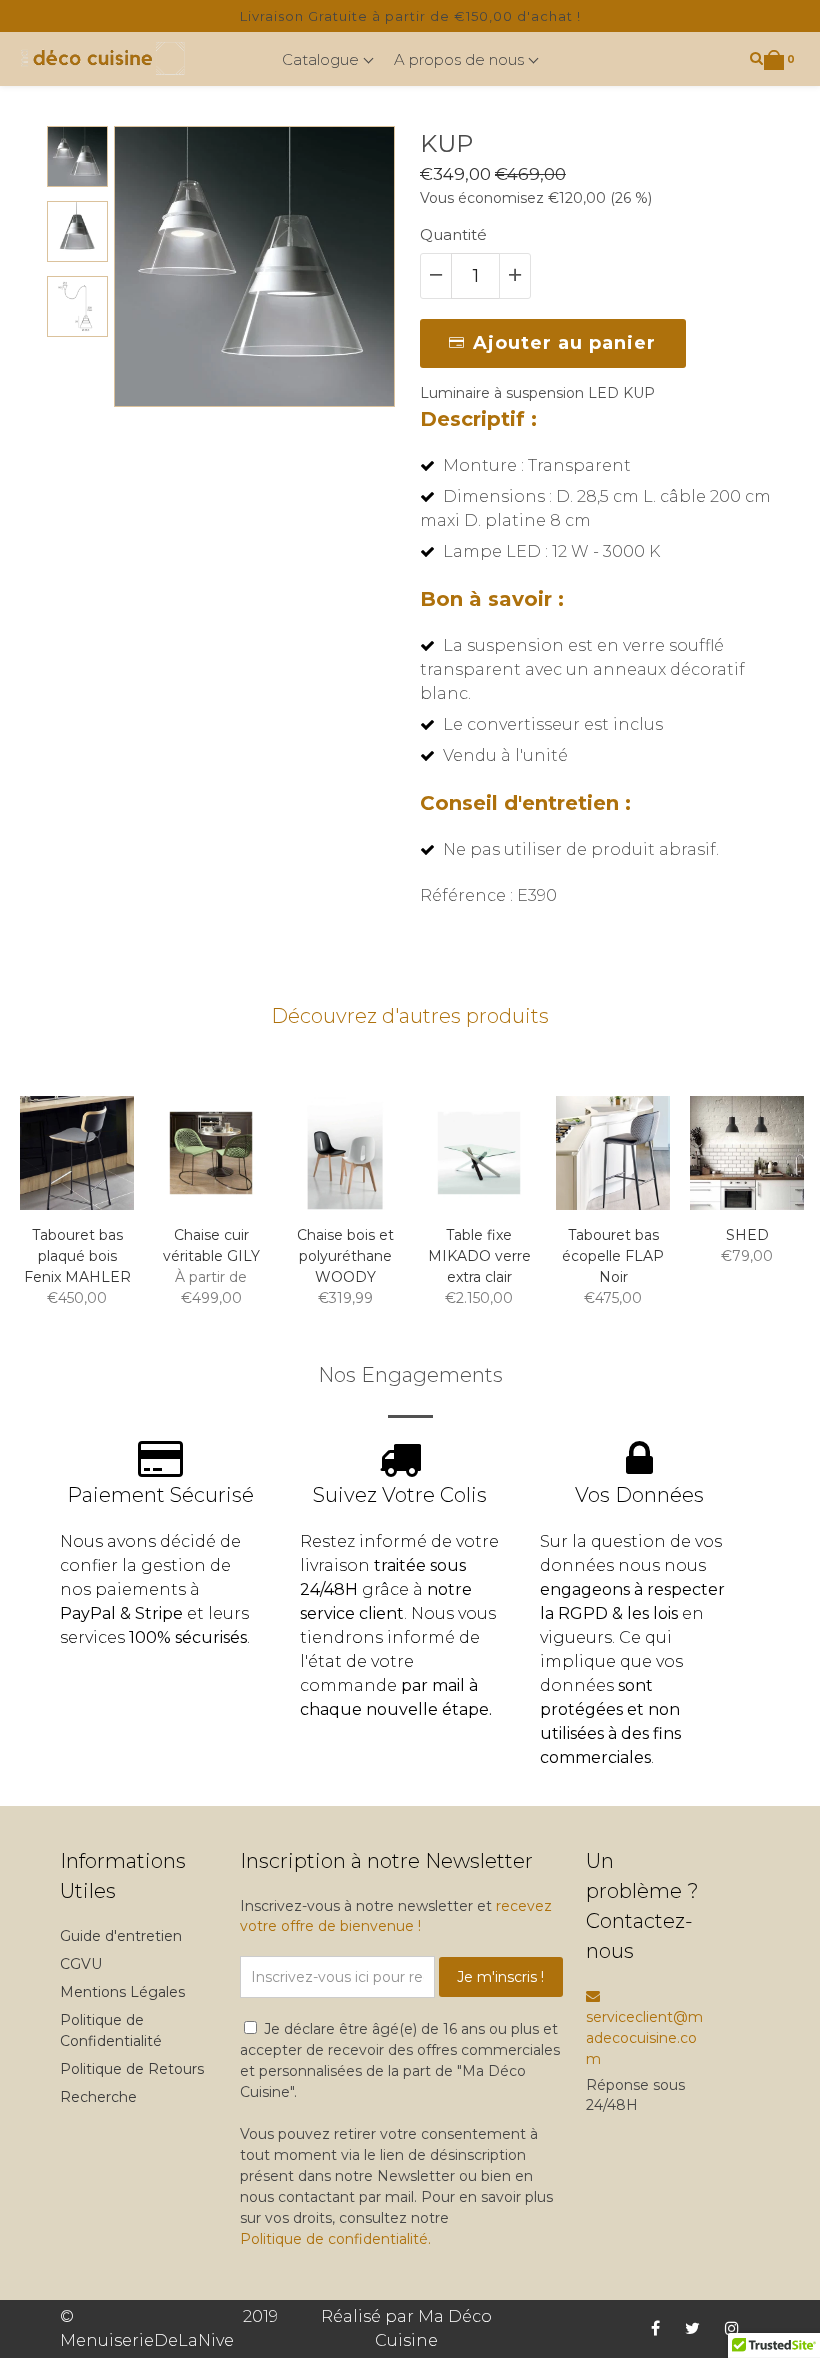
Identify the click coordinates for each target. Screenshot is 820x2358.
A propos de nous (461, 59)
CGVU (81, 1964)
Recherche (98, 2097)
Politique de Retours (132, 2069)
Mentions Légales (122, 1992)
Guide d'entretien (121, 1936)
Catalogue (322, 59)
